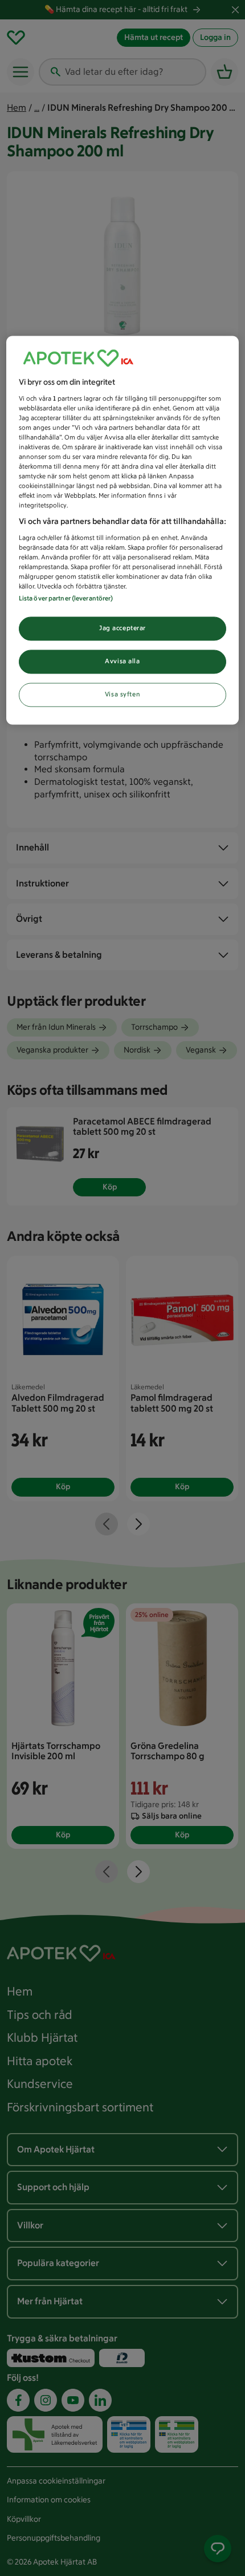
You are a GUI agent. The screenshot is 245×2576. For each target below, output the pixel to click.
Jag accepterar (122, 628)
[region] (123, 530)
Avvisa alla (122, 662)
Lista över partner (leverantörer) (66, 599)
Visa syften (122, 695)
